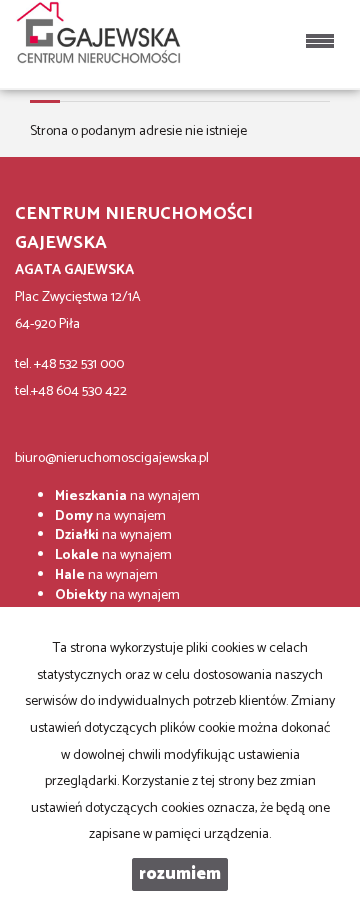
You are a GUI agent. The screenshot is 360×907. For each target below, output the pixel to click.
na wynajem (127, 496)
